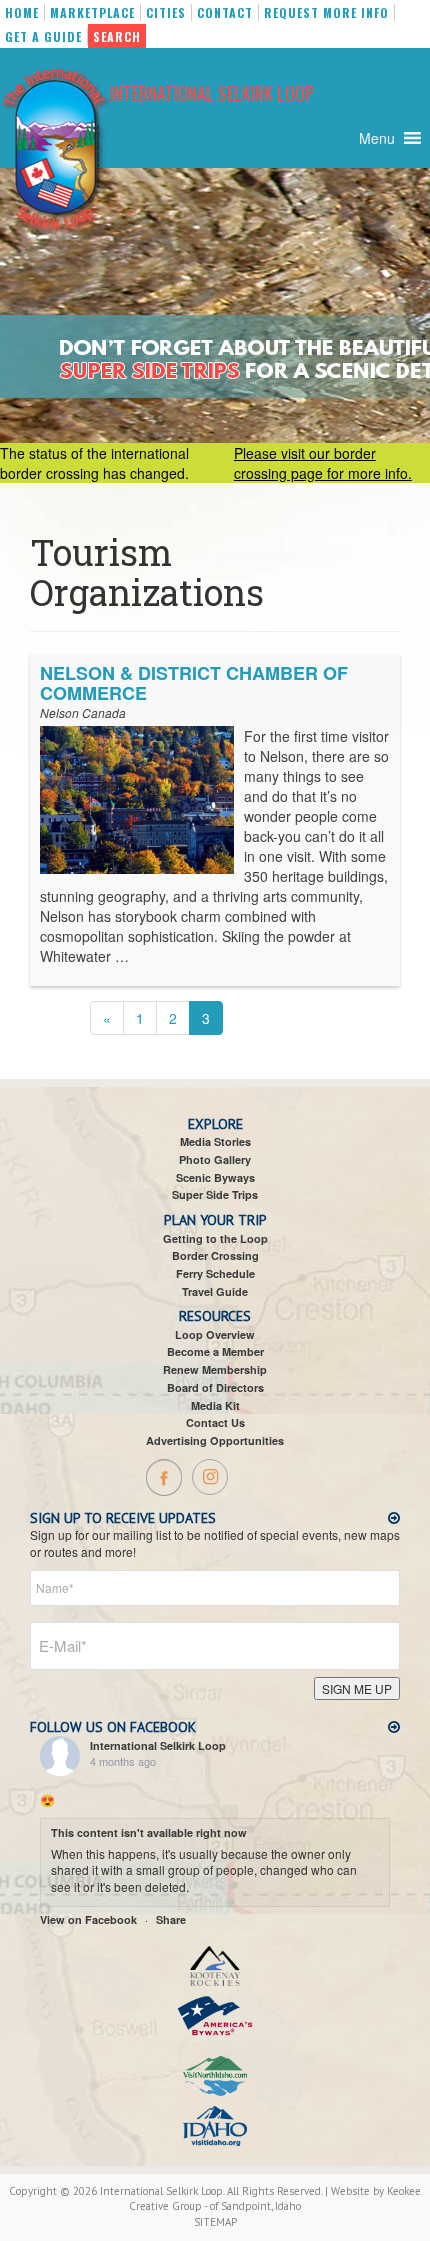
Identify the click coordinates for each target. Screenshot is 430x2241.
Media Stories (215, 1141)
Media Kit (215, 1405)
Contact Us (215, 1422)
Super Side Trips (215, 1194)
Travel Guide (215, 1291)
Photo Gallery (215, 1159)
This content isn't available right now (149, 1832)
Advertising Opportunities (215, 1440)
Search (117, 36)
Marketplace (92, 12)
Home (22, 12)
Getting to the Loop (215, 1238)
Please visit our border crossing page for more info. (323, 463)
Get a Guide (43, 36)
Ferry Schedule (215, 1273)
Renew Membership (215, 1369)
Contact (225, 12)
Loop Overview (215, 1334)
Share (171, 1919)
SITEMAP (215, 2222)
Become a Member (215, 1351)
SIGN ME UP (357, 1688)
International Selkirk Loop (212, 93)
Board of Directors (215, 1387)
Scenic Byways (215, 1177)
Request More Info (326, 12)
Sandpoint (246, 2206)
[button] (377, 138)
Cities (166, 12)
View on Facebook (88, 1919)
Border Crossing (215, 1255)
